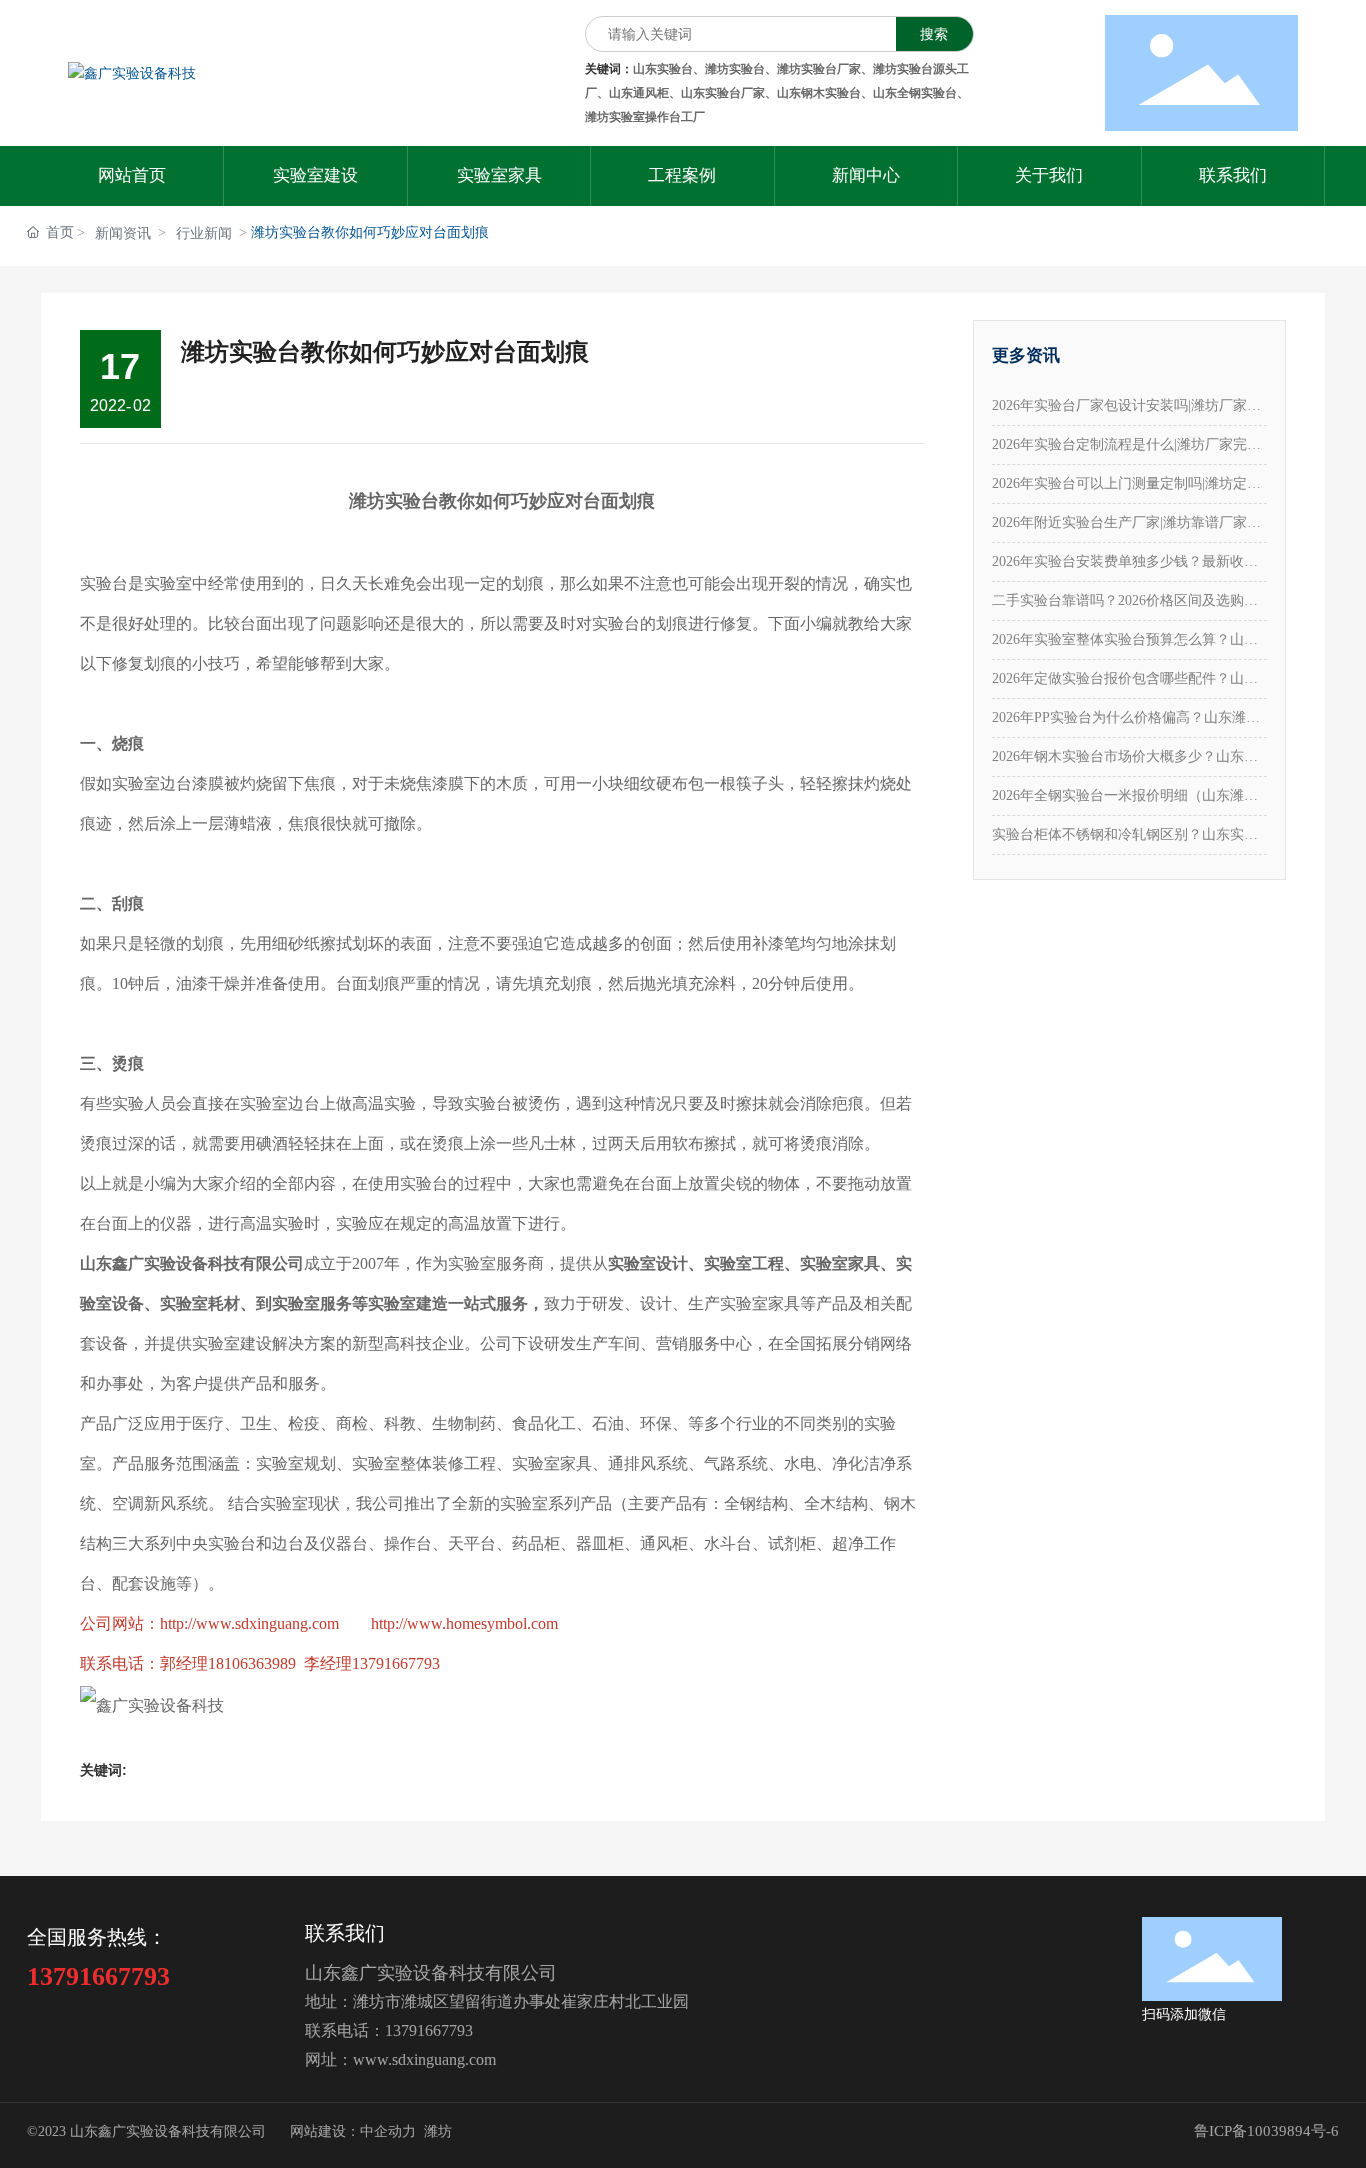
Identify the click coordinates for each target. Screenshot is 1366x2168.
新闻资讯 (123, 233)
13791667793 (429, 2030)
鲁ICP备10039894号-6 (1266, 2131)
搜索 (934, 34)
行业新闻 (204, 233)
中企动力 (388, 2131)
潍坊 (438, 2131)
